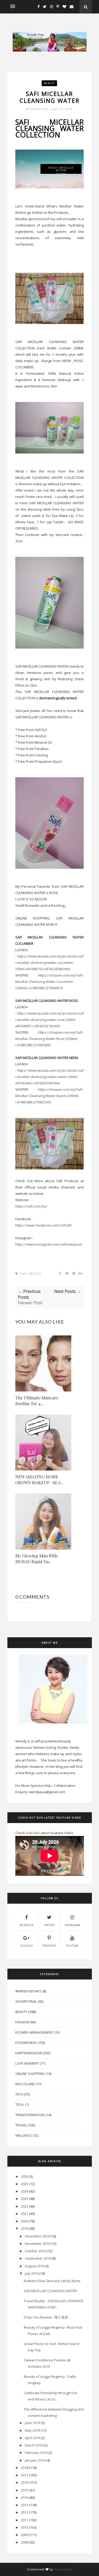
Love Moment (27, 2063)
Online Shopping (30, 2074)
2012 (25, 2512)
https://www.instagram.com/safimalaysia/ (49, 1244)
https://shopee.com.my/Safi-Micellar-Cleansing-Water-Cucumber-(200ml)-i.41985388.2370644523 (50, 982)
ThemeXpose (63, 2569)
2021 (25, 2214)
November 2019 (37, 2244)
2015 (25, 2490)
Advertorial (26, 2001)
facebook (26, 1925)
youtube (72, 1946)
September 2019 (38, 2258)
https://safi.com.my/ (31, 1206)
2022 (25, 2206)
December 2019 (37, 2236)
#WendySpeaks (28, 1991)
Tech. (20, 2105)
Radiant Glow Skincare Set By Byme (52, 2281)
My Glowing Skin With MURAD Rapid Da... (36, 1559)
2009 (25, 2535)
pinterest (49, 1946)
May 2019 (32, 2430)
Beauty (49, 83)
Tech (19, 2094)
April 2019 (32, 2438)
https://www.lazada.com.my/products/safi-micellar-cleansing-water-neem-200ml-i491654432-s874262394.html (50, 1077)
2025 (25, 2184)
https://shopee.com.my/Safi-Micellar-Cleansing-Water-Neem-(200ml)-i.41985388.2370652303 (50, 1096)
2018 (25, 2468)
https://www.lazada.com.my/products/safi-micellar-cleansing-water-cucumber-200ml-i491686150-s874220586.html (50, 963)
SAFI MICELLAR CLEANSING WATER (50, 2291)
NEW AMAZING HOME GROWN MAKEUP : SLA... (39, 1480)
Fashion (22, 2022)
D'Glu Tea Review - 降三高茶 (46, 2317)
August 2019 (34, 2266)
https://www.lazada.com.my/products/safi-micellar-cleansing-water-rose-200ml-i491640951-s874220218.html (50, 1020)
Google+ (26, 1946)
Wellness (24, 2135)
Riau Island (25, 2084)
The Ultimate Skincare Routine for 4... (37, 1401)
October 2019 (35, 2251)
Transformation (30, 2115)
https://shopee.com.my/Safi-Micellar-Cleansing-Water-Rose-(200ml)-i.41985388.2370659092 (50, 1039)
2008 (25, 2542)
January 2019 (35, 2460)
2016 (25, 2482)
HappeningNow (29, 2053)
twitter (49, 1925)
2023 (25, 2199)
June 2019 (32, 2423)
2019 (25, 2228)
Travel (21, 2125)
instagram (72, 1925)
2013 (25, 2505)
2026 (25, 2176)
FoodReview (26, 2043)
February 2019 (36, 2453)
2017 (25, 2475)
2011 (25, 2520)
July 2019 (32, 2273)
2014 (25, 2498)
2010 (25, 2527)
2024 (25, 2191)
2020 (25, 2221)
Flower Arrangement (34, 2032)
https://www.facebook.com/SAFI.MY (44, 1225)
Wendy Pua (40, 109)
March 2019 (34, 2445)
